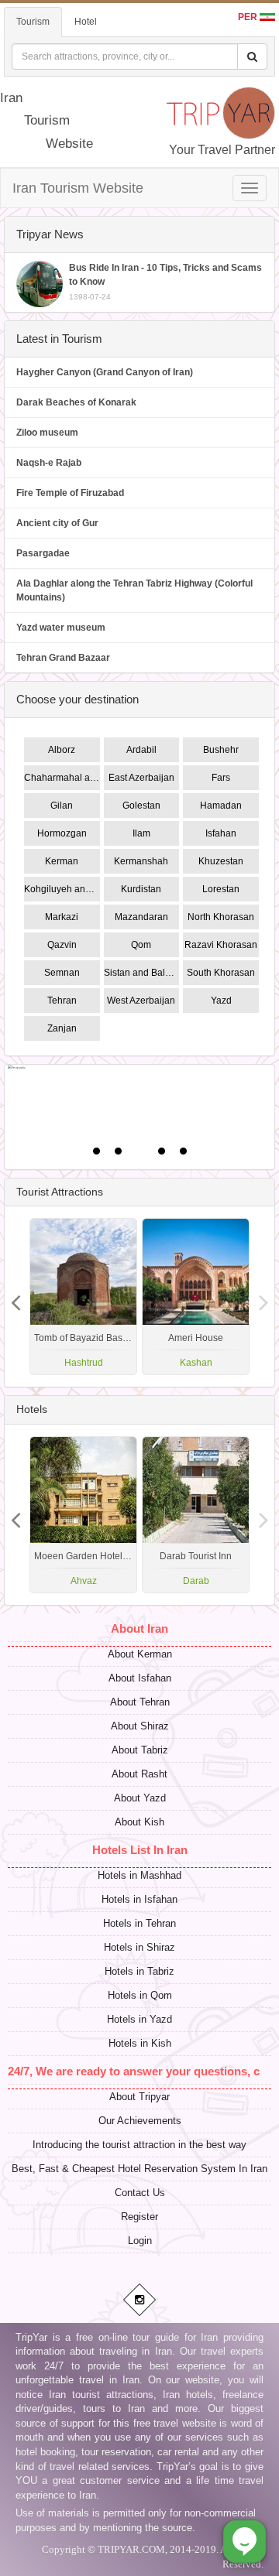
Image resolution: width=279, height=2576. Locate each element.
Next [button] (15, 1297)
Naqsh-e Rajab (49, 463)
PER (249, 17)
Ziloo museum (47, 433)
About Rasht (139, 1774)
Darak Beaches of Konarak (76, 402)
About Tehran (140, 1702)
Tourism (33, 22)
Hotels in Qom (140, 1995)
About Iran (139, 1628)
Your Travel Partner (222, 150)
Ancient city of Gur (57, 523)
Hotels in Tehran (139, 1923)
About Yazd (140, 1798)
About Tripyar (139, 2097)
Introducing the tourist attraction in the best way (139, 2145)
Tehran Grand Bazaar (63, 658)
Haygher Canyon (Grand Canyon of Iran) (105, 372)
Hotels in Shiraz (139, 1947)
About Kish (139, 1822)
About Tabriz (140, 1750)
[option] (196, 1297)
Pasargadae (43, 553)
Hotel (86, 22)
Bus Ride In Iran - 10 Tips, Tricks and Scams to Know (165, 282)
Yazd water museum (61, 628)
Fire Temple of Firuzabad (70, 493)
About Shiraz (140, 1726)
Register (139, 2217)
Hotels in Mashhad (139, 1875)
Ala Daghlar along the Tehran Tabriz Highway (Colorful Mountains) (134, 590)
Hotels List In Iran (140, 1850)
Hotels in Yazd (139, 2019)
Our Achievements (140, 2121)
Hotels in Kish (140, 2043)
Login (140, 2241)
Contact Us (140, 2193)
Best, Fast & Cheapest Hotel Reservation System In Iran (139, 2169)
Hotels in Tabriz (139, 1971)
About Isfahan (140, 1678)
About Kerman (140, 1654)
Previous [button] (263, 1297)
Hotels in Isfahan (139, 1899)
